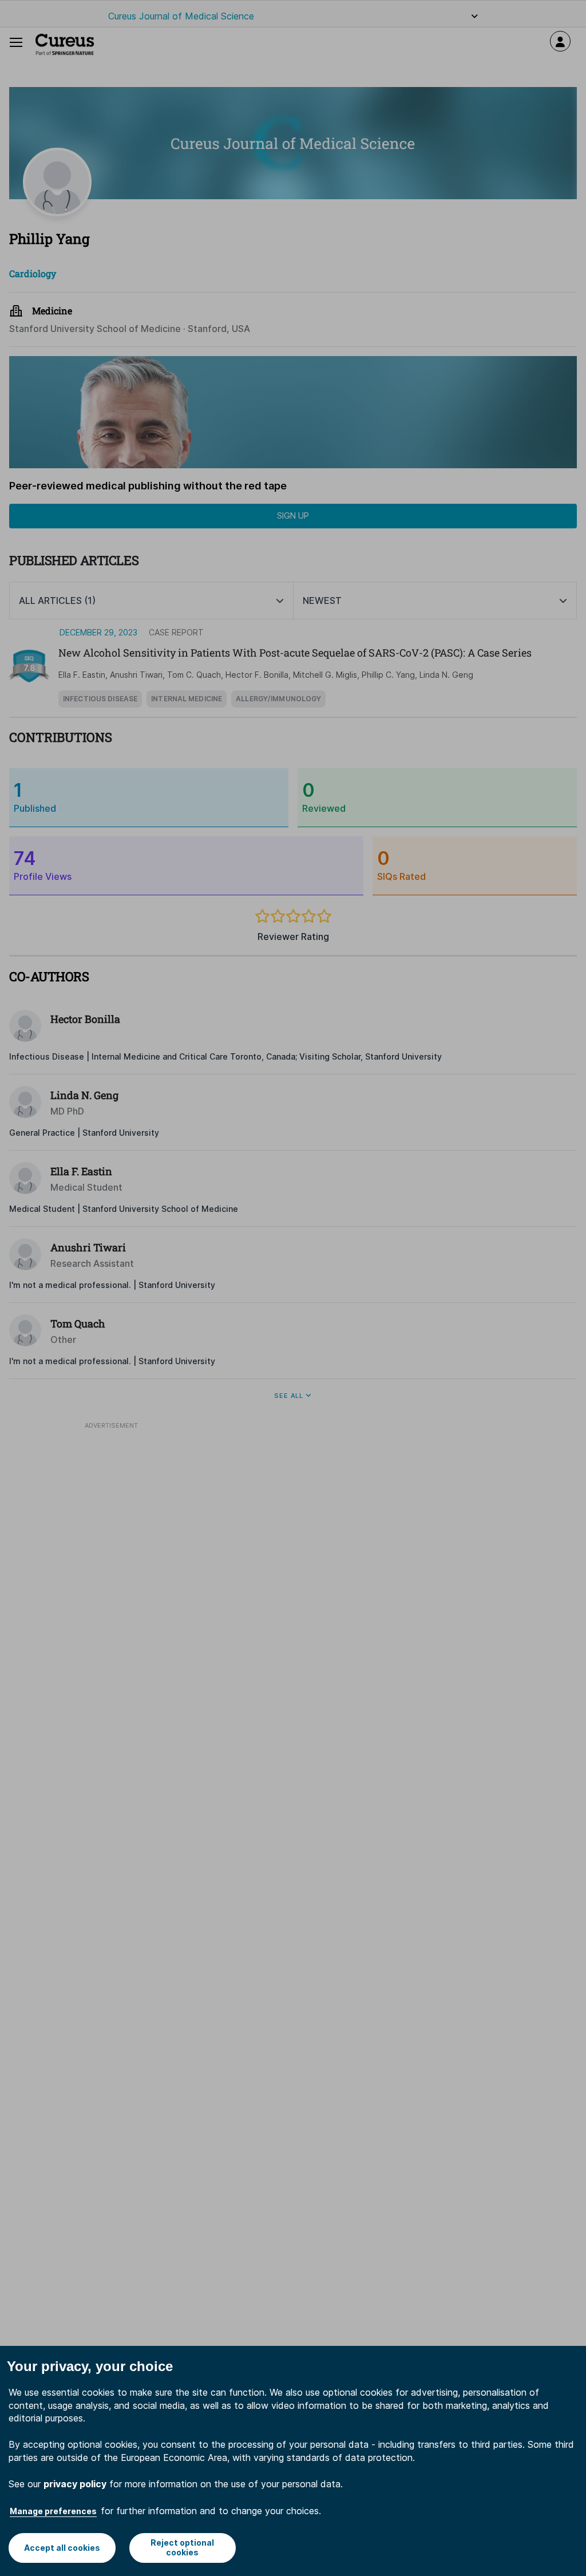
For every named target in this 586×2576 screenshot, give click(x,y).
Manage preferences (53, 2511)
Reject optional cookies (182, 2547)
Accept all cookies (62, 2548)
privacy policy (75, 2484)
